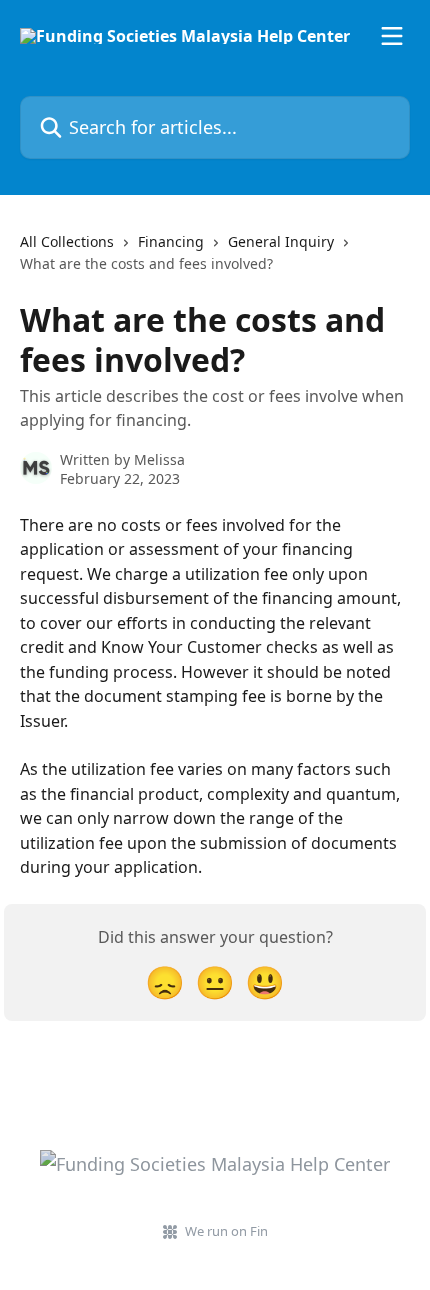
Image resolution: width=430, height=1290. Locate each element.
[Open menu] (392, 36)
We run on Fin (226, 1231)
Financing (171, 241)
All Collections (67, 241)
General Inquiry (281, 241)
